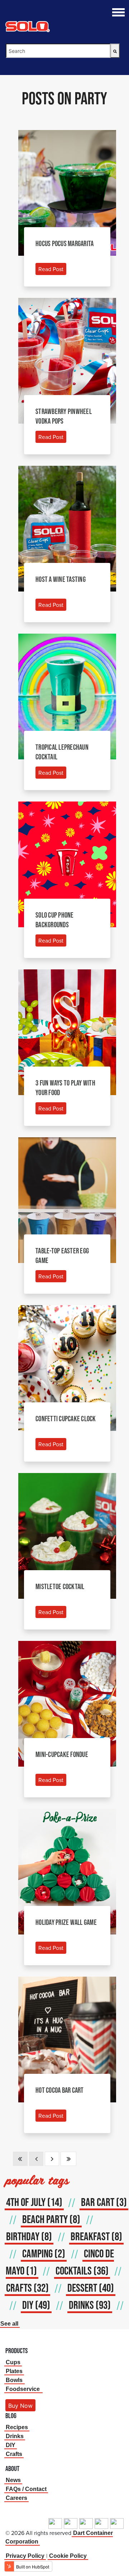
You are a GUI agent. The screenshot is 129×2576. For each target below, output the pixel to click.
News (13, 2480)
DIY (36, 2305)
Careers (16, 2498)
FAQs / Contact (26, 2489)
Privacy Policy (25, 2556)
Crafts (14, 2454)
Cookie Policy (68, 2556)
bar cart (104, 2202)
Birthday (29, 2236)
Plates (14, 2371)
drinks (90, 2305)
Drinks (15, 2436)
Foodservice (23, 2389)
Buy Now (20, 2406)
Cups (13, 2362)
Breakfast (96, 2236)
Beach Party (51, 2219)
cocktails (82, 2271)
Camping (44, 2253)
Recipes (17, 2427)
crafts (27, 2288)
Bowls (14, 2380)
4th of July (34, 2202)
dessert (91, 2288)
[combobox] (58, 51)
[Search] (115, 51)
